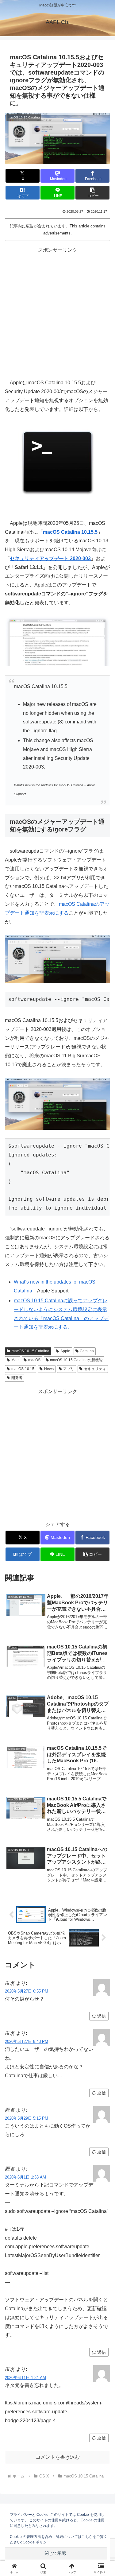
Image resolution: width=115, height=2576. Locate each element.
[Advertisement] (57, 312)
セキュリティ (95, 1369)
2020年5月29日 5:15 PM (27, 2118)
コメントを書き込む (58, 2457)
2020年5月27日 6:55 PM (27, 1991)
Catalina (87, 1351)
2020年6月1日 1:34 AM (25, 2378)
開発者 (17, 1378)
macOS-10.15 (23, 1369)
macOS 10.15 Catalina (31, 1351)
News (49, 1369)
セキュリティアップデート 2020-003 (50, 558)
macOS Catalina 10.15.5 (70, 532)
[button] (92, 193)
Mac (15, 1360)
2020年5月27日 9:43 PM (27, 2041)
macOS (34, 1360)
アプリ (69, 1369)
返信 (102, 2016)
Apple (65, 1351)
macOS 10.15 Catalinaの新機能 (76, 1360)
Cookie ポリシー (36, 2542)
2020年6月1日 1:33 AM (25, 2177)
